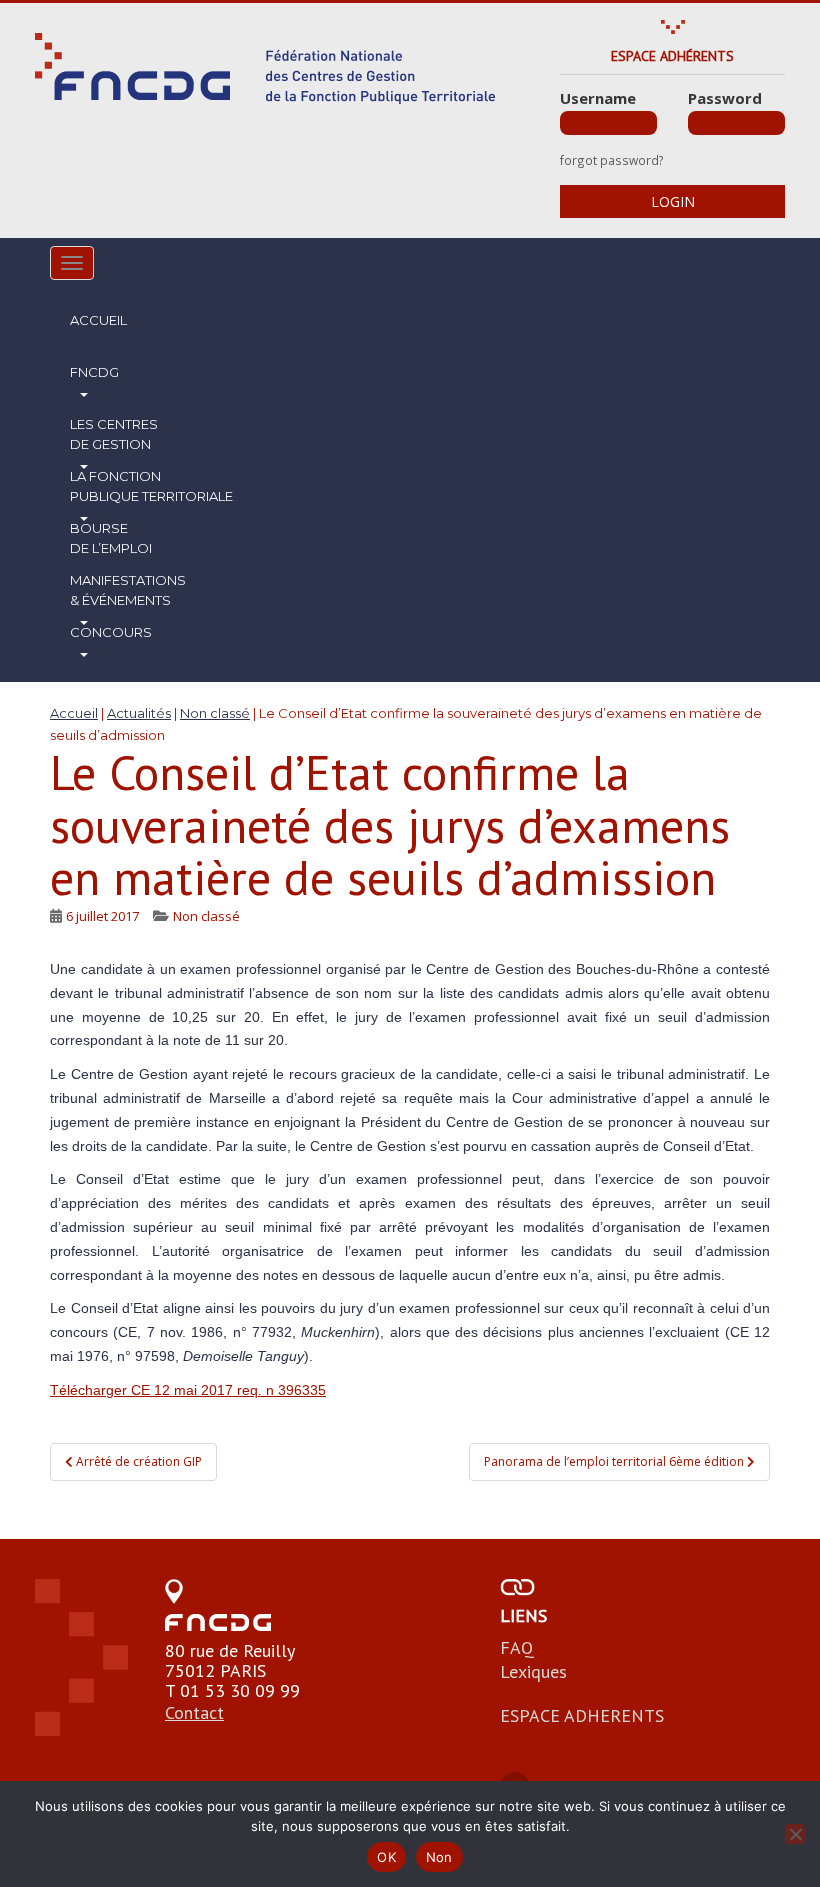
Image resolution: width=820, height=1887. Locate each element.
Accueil (98, 320)
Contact (194, 1712)
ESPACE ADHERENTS (582, 1715)
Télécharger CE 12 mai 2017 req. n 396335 (188, 1390)
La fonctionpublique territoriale (151, 486)
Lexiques (533, 1671)
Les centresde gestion (114, 434)
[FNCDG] (265, 68)
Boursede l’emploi (111, 538)
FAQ (517, 1647)
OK (386, 1857)
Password (725, 98)
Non (439, 1857)
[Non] (795, 1834)
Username (598, 98)
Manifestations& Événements (128, 590)
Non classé (206, 916)
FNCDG (94, 372)
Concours (111, 632)
